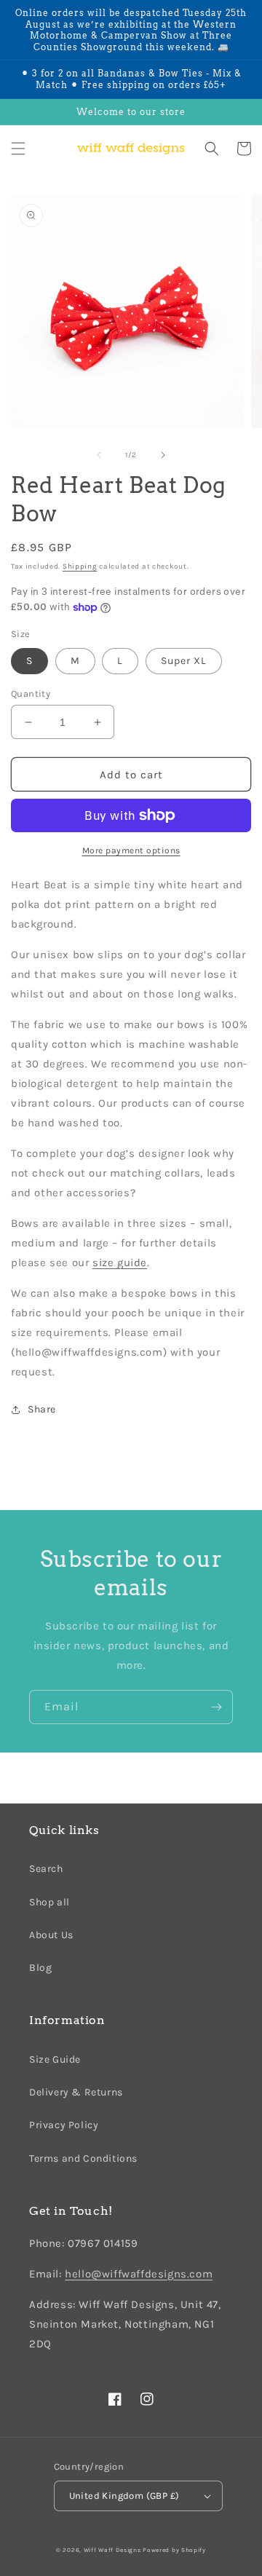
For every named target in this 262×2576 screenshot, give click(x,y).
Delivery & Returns (76, 2092)
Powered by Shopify (174, 2550)
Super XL (184, 661)
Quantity (31, 694)
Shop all (49, 1902)
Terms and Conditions (83, 2158)
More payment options (131, 850)
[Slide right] (163, 455)
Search (46, 1869)
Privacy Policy (64, 2125)
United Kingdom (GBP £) (124, 2496)
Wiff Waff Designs (112, 2550)
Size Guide (55, 2059)
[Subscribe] (216, 1707)
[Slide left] (99, 455)
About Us (51, 1935)
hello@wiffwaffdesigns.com (139, 2274)
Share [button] (42, 1409)
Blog (40, 1968)
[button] (18, 149)
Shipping (80, 566)
